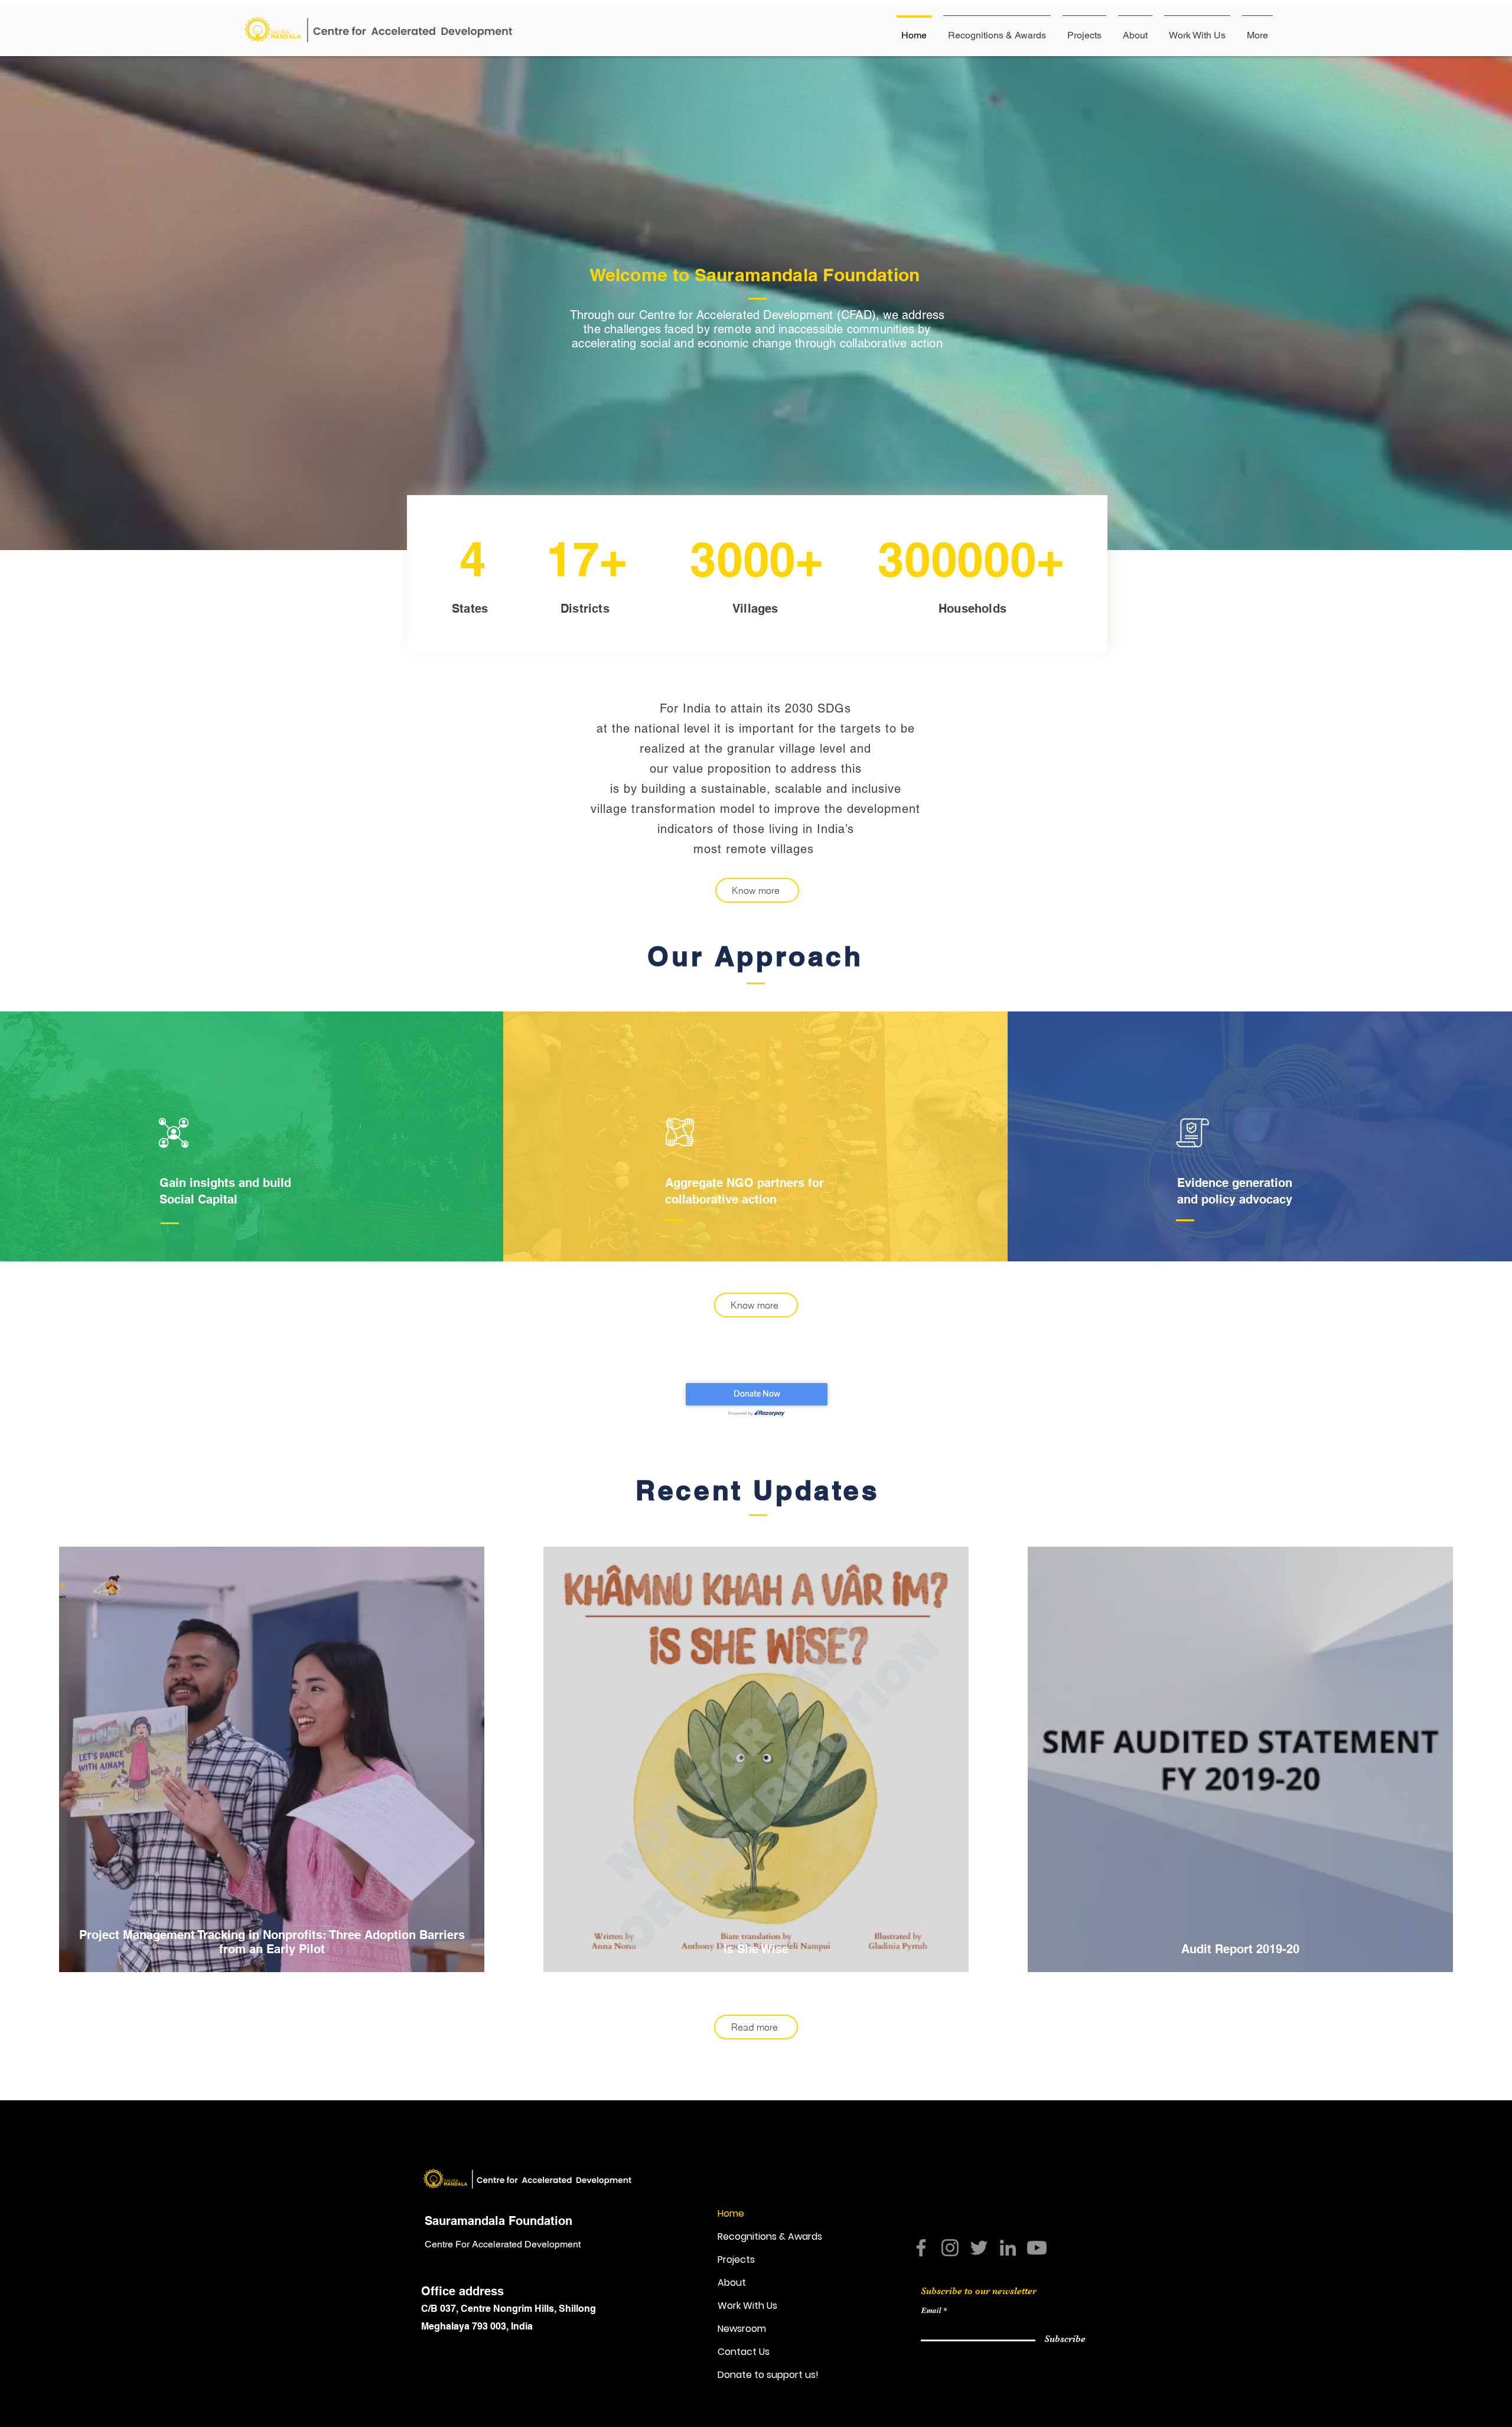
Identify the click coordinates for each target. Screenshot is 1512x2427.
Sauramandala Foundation (498, 2221)
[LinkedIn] (1008, 2248)
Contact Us (744, 2352)
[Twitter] (979, 2248)
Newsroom (742, 2329)
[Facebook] (921, 2248)
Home (731, 2213)
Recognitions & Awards (770, 2236)
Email (931, 2310)
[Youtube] (1037, 2248)
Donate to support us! (768, 2375)
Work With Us (747, 2306)
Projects (736, 2260)
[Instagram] (950, 2248)
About (732, 2283)
